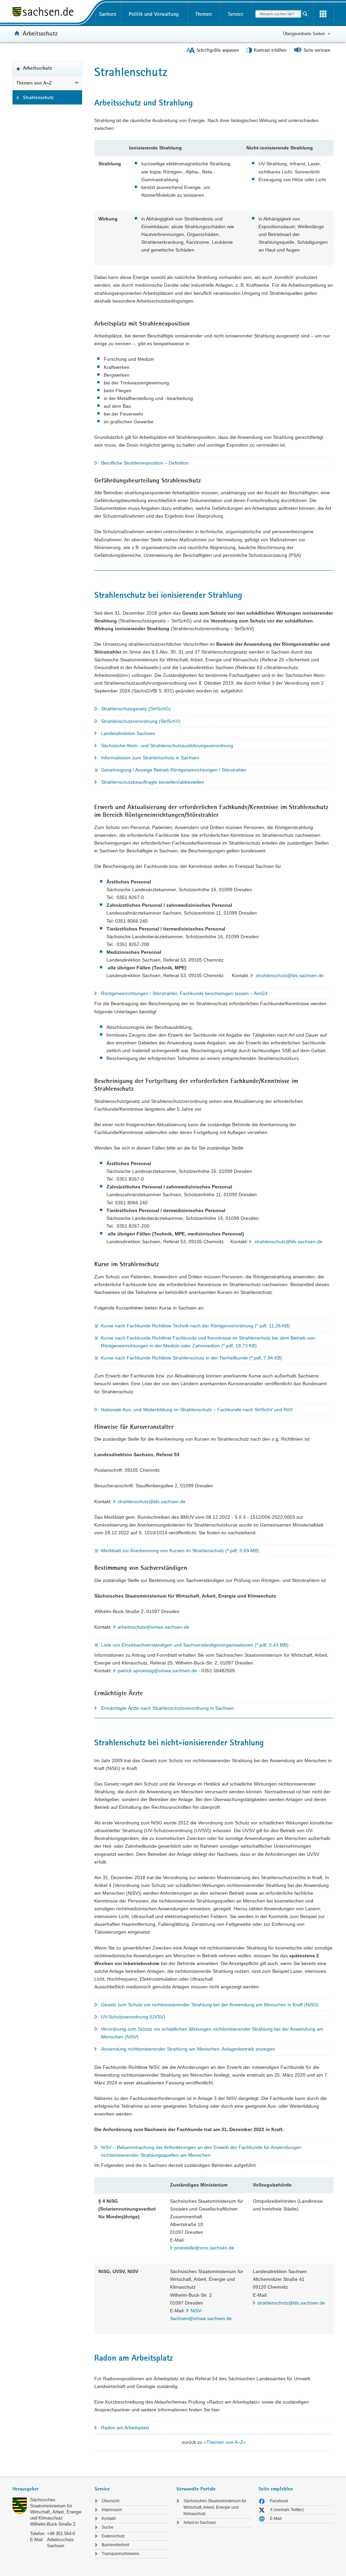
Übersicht (110, 2501)
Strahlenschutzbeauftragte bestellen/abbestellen (153, 782)
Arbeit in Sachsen (200, 2523)
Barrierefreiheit (115, 2545)
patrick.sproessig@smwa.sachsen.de (157, 1671)
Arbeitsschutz (40, 33)
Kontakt (109, 2519)
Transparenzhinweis (120, 2554)
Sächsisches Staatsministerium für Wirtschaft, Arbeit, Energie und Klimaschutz (215, 2507)
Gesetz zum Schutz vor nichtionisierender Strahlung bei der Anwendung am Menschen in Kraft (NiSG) (210, 2005)
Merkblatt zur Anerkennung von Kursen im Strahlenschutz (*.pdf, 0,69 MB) (180, 1551)
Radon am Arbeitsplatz (125, 2428)
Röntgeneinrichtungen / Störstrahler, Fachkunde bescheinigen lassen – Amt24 (184, 993)
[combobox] (278, 14)
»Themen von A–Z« (225, 2442)
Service (236, 14)
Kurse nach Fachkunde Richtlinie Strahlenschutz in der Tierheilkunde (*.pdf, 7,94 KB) (192, 1358)
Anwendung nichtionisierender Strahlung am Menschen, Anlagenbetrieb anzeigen (188, 2049)
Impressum (112, 2510)
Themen (204, 14)
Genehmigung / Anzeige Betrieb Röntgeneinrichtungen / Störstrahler (174, 770)
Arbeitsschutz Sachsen (60, 2543)
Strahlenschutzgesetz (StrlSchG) (136, 709)
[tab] (50, 2490)
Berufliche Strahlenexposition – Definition (145, 463)
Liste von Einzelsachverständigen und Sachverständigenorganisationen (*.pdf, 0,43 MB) (195, 1645)
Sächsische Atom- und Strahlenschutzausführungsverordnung (167, 746)
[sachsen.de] (50, 13)
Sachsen (108, 14)
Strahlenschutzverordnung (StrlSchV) (141, 721)
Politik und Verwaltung (154, 14)
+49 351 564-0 (61, 2534)
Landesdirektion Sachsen (128, 733)
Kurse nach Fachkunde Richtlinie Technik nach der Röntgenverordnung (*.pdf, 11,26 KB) (195, 1326)
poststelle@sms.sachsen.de (204, 2248)
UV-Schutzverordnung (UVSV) (133, 2017)
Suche (108, 2527)
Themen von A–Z (34, 83)
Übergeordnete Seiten (304, 34)
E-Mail (276, 2519)
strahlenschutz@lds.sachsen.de (290, 975)
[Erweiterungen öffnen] (323, 14)
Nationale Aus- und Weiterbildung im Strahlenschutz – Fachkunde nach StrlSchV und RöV (197, 1410)
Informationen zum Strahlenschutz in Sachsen (150, 758)
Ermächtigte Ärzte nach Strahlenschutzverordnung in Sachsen (167, 1708)
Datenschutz (113, 2536)
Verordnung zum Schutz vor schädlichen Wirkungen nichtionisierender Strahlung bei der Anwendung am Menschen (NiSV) (212, 2033)
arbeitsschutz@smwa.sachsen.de (153, 1627)
